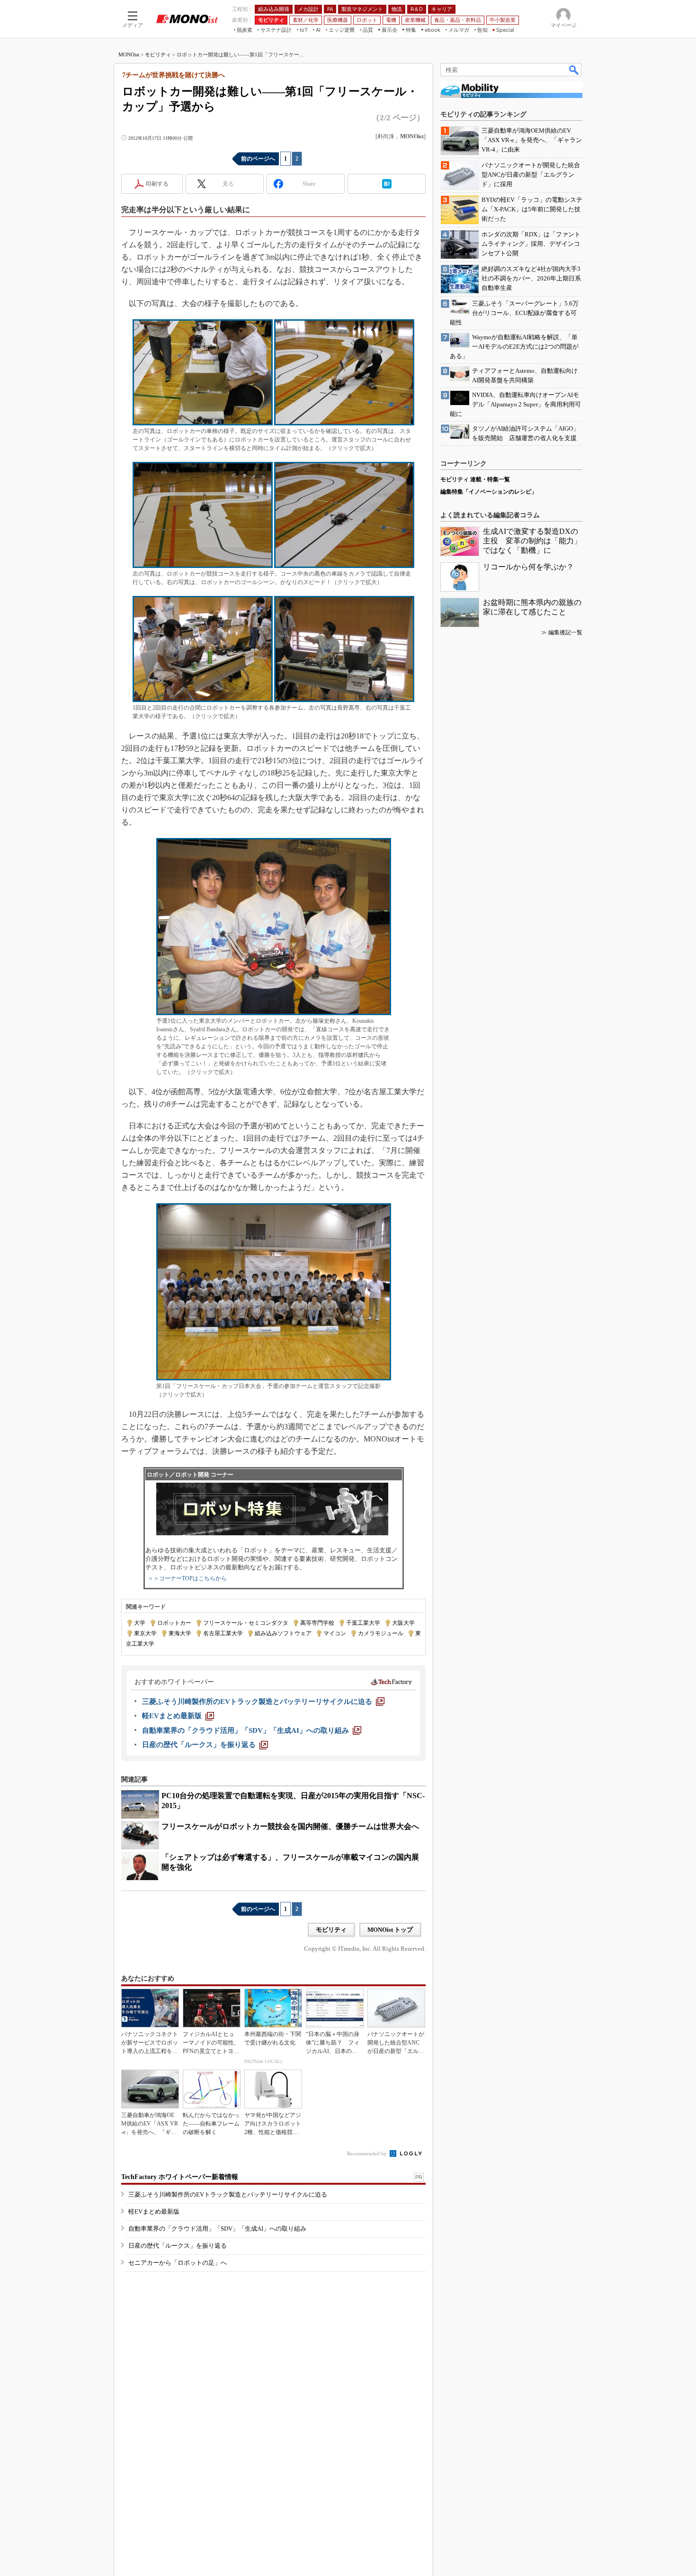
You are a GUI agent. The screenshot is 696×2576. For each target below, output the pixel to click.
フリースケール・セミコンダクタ (246, 1623)
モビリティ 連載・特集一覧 (475, 479)
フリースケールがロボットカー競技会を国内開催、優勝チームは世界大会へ (290, 1826)
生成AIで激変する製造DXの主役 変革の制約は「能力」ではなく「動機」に (532, 541)
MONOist (129, 54)
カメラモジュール (381, 1633)
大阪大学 (403, 1623)
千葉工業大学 (363, 1623)
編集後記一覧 (565, 632)
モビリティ (158, 54)
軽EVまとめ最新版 (154, 2211)
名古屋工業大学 (223, 1633)
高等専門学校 (317, 1623)
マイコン (335, 1633)
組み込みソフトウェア (283, 1633)
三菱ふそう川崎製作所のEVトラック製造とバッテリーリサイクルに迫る (228, 2194)
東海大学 (180, 1633)
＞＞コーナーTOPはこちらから (187, 1578)
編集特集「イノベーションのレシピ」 (489, 492)
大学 (140, 1623)
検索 (574, 70)
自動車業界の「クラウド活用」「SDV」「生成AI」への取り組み (217, 2229)
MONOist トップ (390, 1930)
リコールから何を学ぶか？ (528, 567)
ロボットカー (174, 1623)
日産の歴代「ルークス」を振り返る (178, 2246)
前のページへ (258, 159)
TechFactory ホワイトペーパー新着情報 (180, 2177)
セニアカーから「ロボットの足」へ (178, 2263)
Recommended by (368, 2153)
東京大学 (145, 1633)
